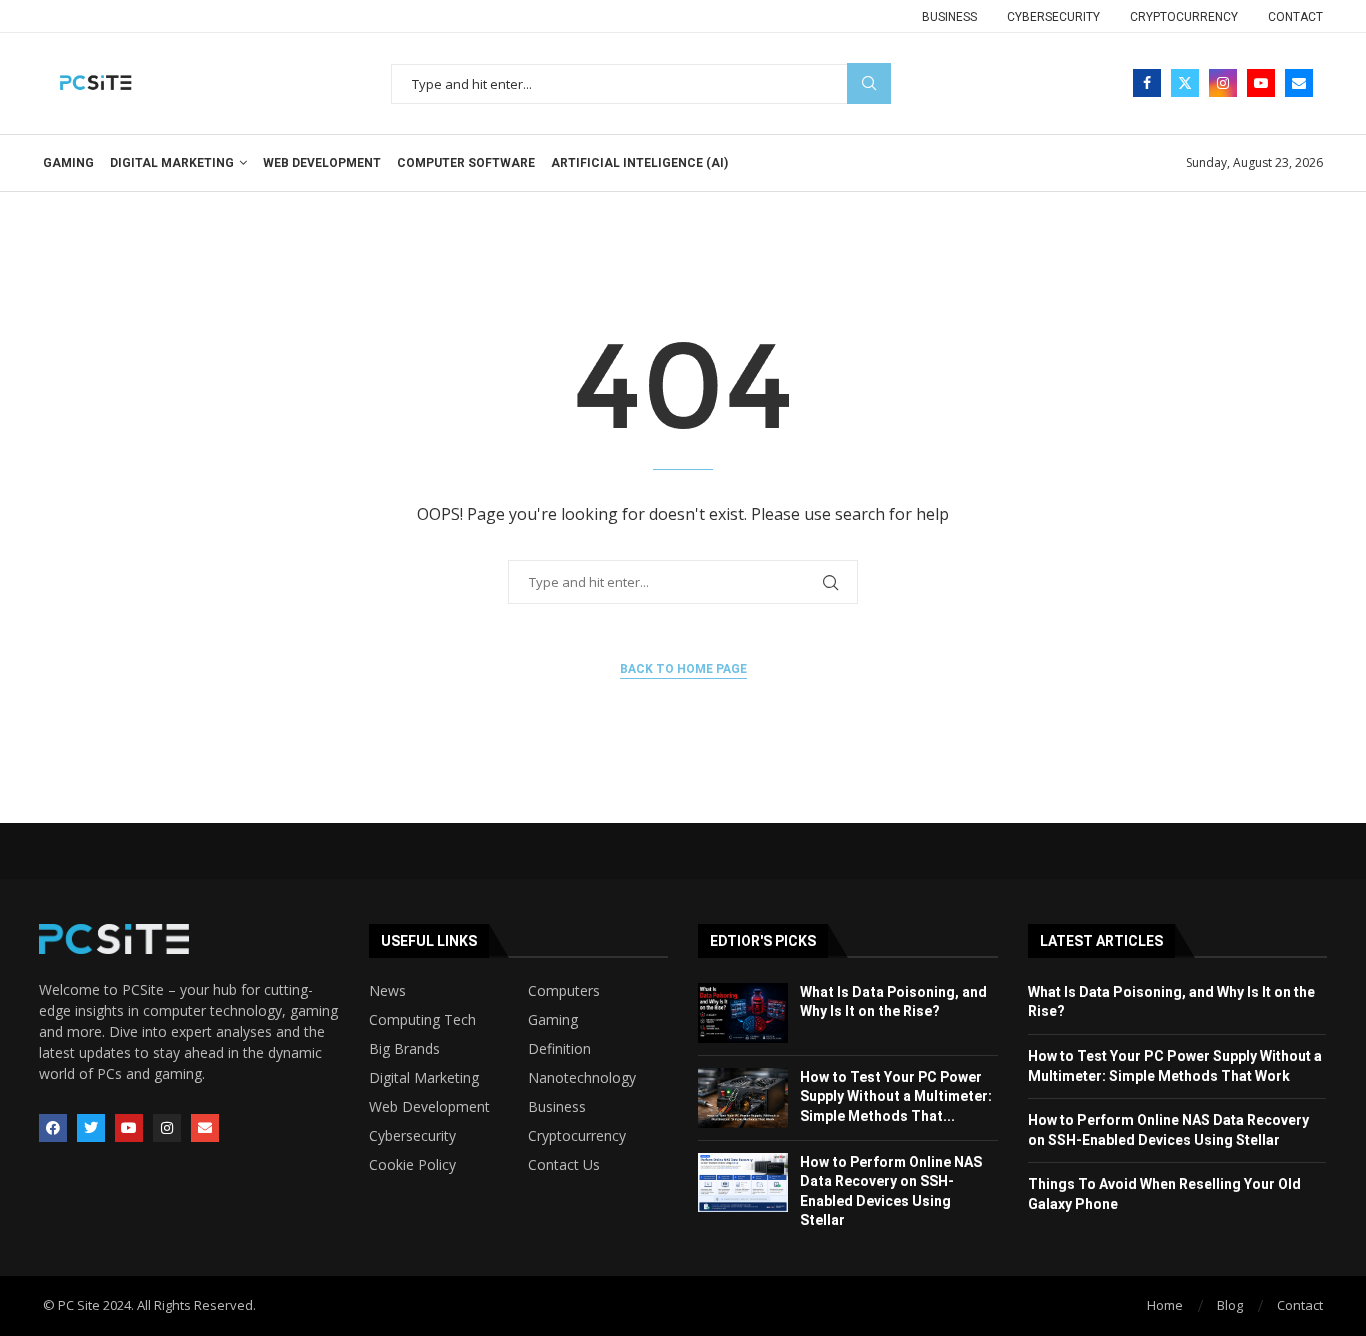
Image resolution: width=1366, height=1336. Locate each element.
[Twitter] (1185, 83)
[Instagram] (1223, 83)
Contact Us (564, 1165)
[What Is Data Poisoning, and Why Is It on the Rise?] (743, 1013)
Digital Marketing (172, 163)
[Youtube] (1261, 83)
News (387, 991)
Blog (1230, 1305)
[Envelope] (205, 1128)
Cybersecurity (1053, 17)
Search (869, 83)
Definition (559, 1049)
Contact (1295, 17)
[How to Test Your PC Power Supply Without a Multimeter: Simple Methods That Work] (743, 1098)
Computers (564, 991)
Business (949, 17)
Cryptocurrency (1184, 17)
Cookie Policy (412, 1165)
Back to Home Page (683, 669)
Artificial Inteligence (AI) (639, 163)
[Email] (1299, 83)
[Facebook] (1147, 83)
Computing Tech (422, 1020)
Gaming (68, 163)
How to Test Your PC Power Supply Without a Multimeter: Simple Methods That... (896, 1096)
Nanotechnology (582, 1078)
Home (1165, 1305)
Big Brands (404, 1049)
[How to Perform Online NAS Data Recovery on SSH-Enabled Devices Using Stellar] (743, 1183)
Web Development (322, 163)
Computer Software (466, 163)
